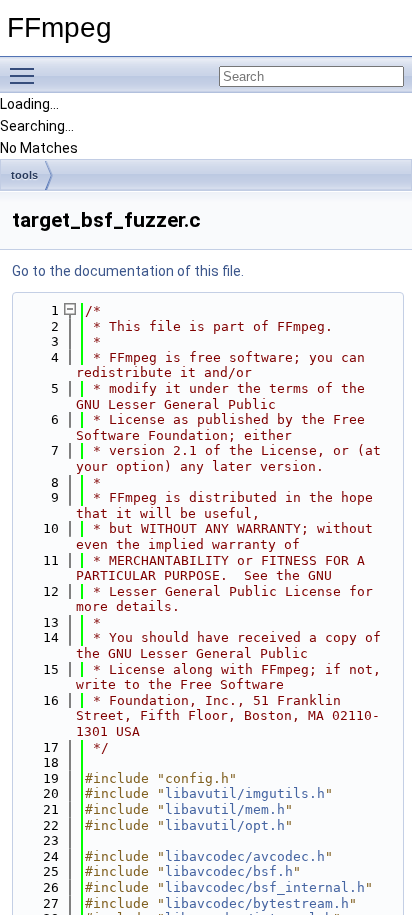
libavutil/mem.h (225, 809)
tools (24, 175)
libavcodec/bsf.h (229, 871)
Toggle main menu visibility (26, 75)
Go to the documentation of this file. (128, 271)
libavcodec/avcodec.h (245, 856)
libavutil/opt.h (225, 825)
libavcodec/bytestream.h (257, 903)
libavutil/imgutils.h (245, 793)
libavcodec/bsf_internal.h (265, 887)
